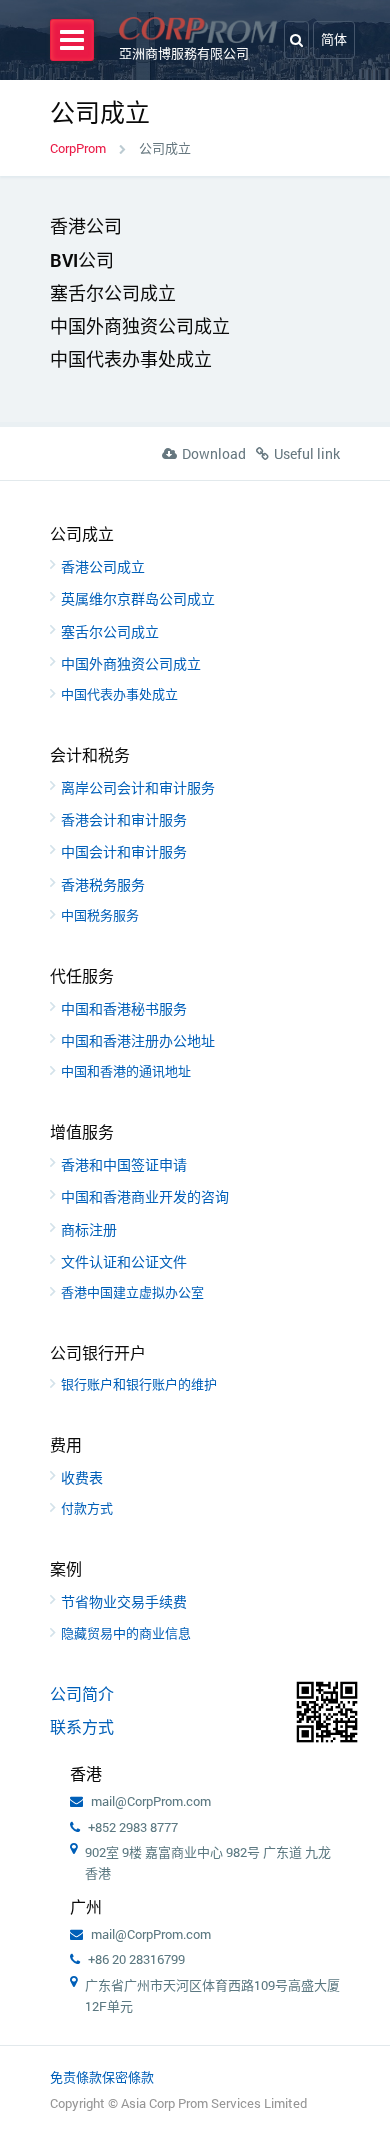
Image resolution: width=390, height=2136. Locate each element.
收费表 (82, 1477)
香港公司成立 (103, 566)
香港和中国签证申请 (124, 1164)
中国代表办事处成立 (131, 359)
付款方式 (87, 1508)
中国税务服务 (100, 915)
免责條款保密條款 (102, 2077)
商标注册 (89, 1229)
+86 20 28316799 (136, 1959)
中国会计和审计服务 (124, 851)
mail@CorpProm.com (151, 1801)
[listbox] (334, 39)
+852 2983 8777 (133, 1827)
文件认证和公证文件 (124, 1261)
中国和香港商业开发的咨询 (145, 1196)
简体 (334, 39)
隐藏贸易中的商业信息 (126, 1633)
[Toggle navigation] (72, 40)
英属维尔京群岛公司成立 (138, 598)
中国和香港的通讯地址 (126, 1071)
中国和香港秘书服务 (124, 1008)
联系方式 (82, 1726)
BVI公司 (82, 260)
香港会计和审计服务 (124, 819)
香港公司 (86, 226)
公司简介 (82, 1693)
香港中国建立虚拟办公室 (132, 1292)
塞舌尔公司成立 (113, 293)
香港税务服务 (103, 884)
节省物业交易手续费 (124, 1601)
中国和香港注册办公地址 (138, 1040)
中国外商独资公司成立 (140, 326)
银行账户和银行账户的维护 (139, 1384)
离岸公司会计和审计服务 (138, 787)
